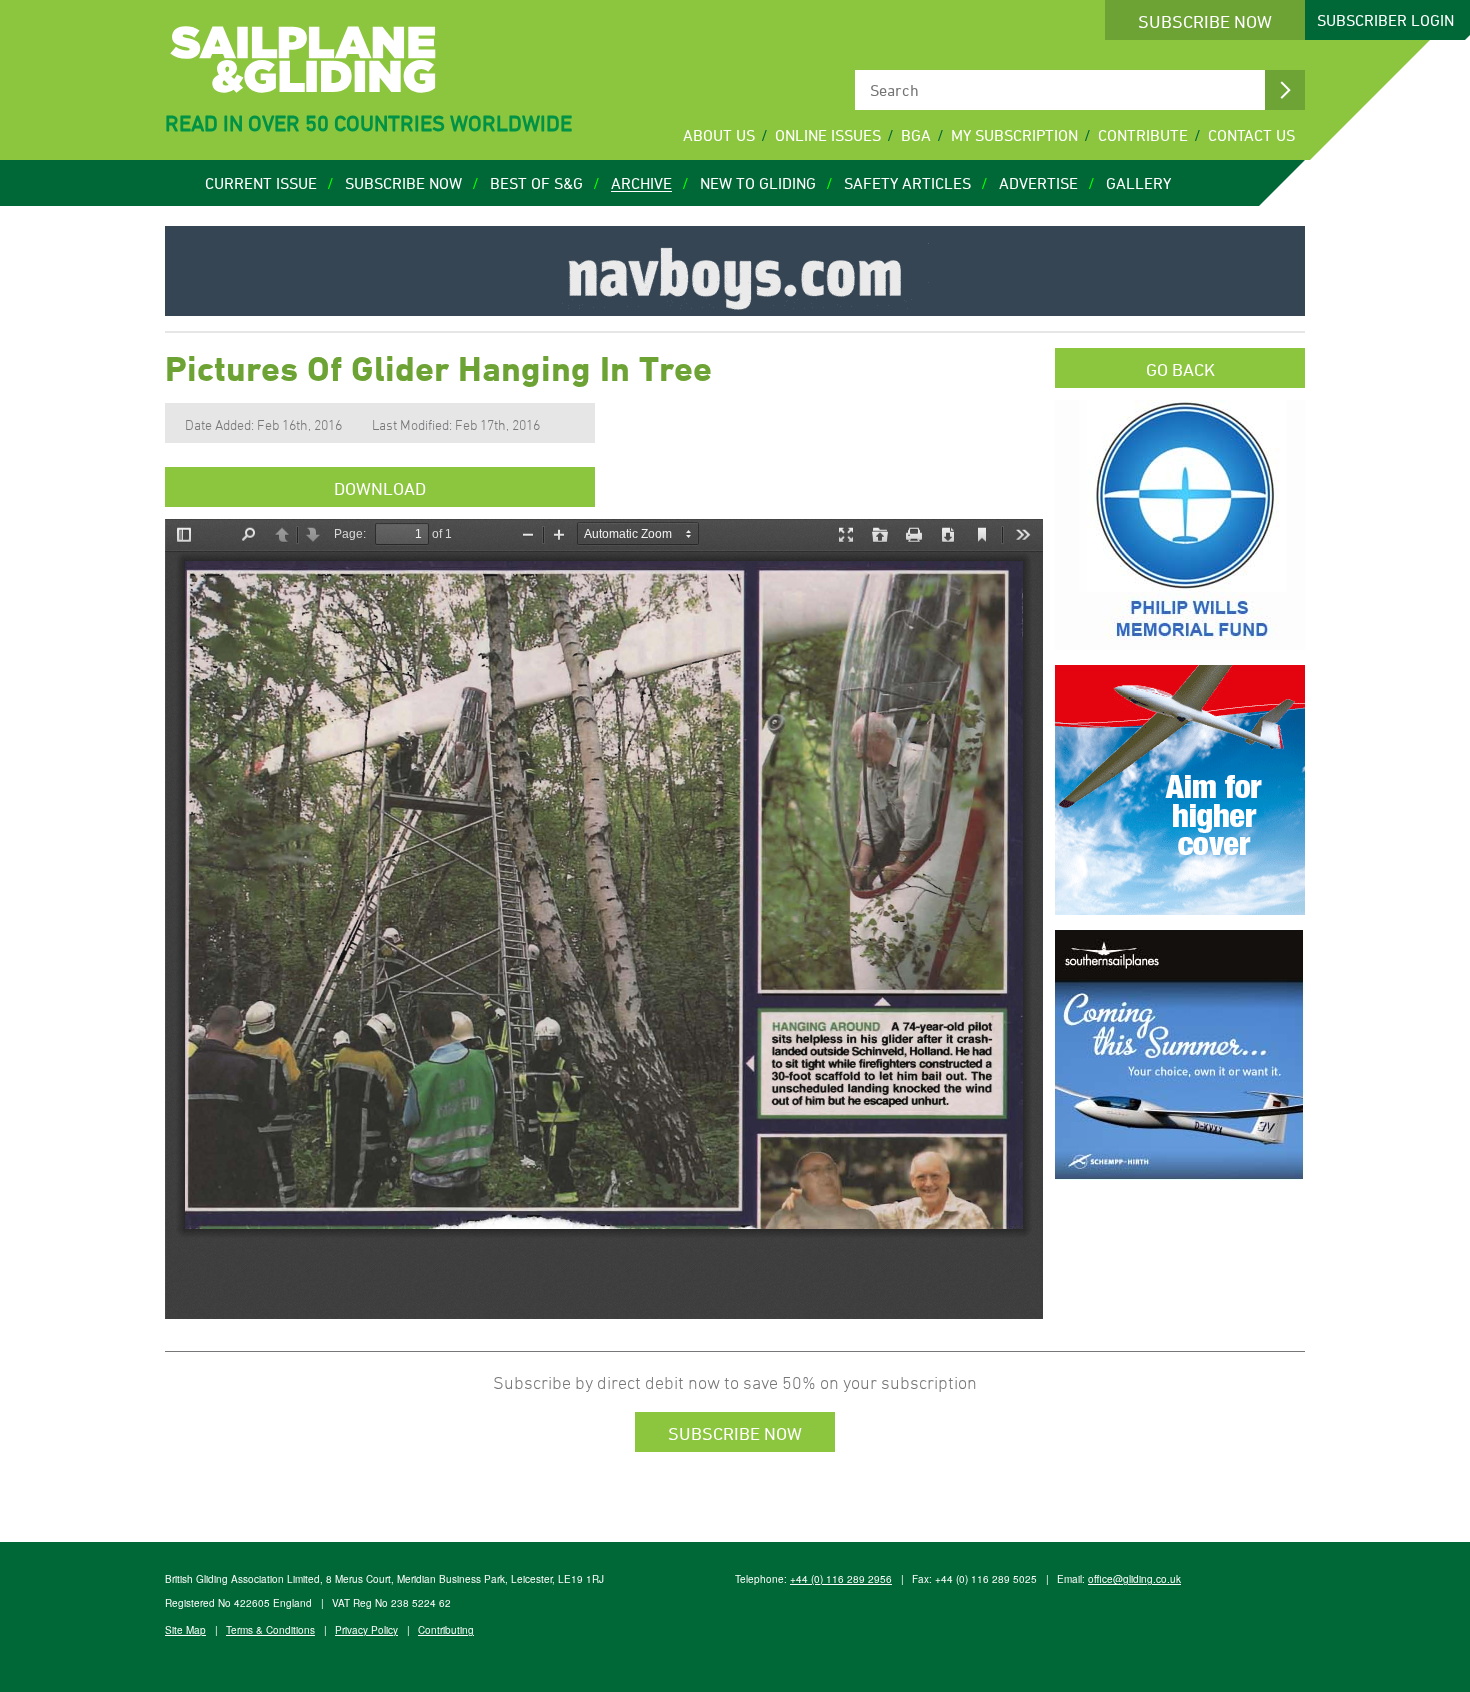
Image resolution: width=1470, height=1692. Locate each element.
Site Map (185, 1630)
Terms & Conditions (270, 1630)
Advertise (1038, 183)
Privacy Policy (366, 1630)
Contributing (446, 1630)
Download (380, 488)
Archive (641, 183)
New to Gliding (758, 183)
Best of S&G (536, 183)
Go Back (1180, 369)
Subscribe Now (1205, 21)
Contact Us (1251, 135)
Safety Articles (907, 183)
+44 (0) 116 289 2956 (841, 1579)
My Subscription (1014, 135)
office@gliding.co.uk (1134, 1579)
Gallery (1138, 183)
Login (1385, 20)
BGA (916, 135)
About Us (719, 135)
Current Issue (261, 183)
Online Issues (828, 135)
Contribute (1143, 135)
